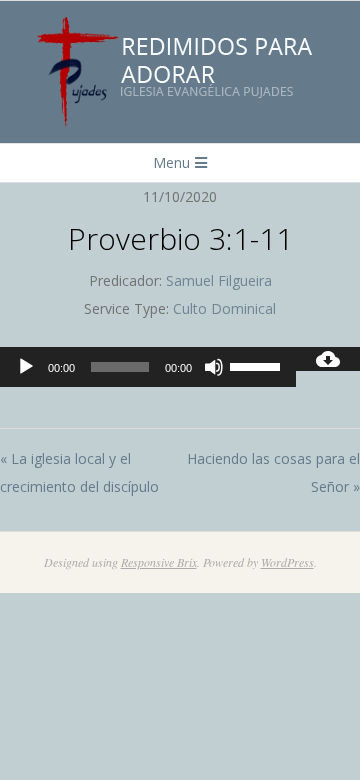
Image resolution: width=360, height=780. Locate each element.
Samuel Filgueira (219, 280)
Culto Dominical (224, 308)
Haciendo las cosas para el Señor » (273, 472)
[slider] (258, 365)
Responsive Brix (159, 562)
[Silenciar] (214, 367)
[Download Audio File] (328, 359)
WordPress (287, 562)
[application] (148, 367)
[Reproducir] (26, 367)
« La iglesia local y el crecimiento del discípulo (79, 472)
